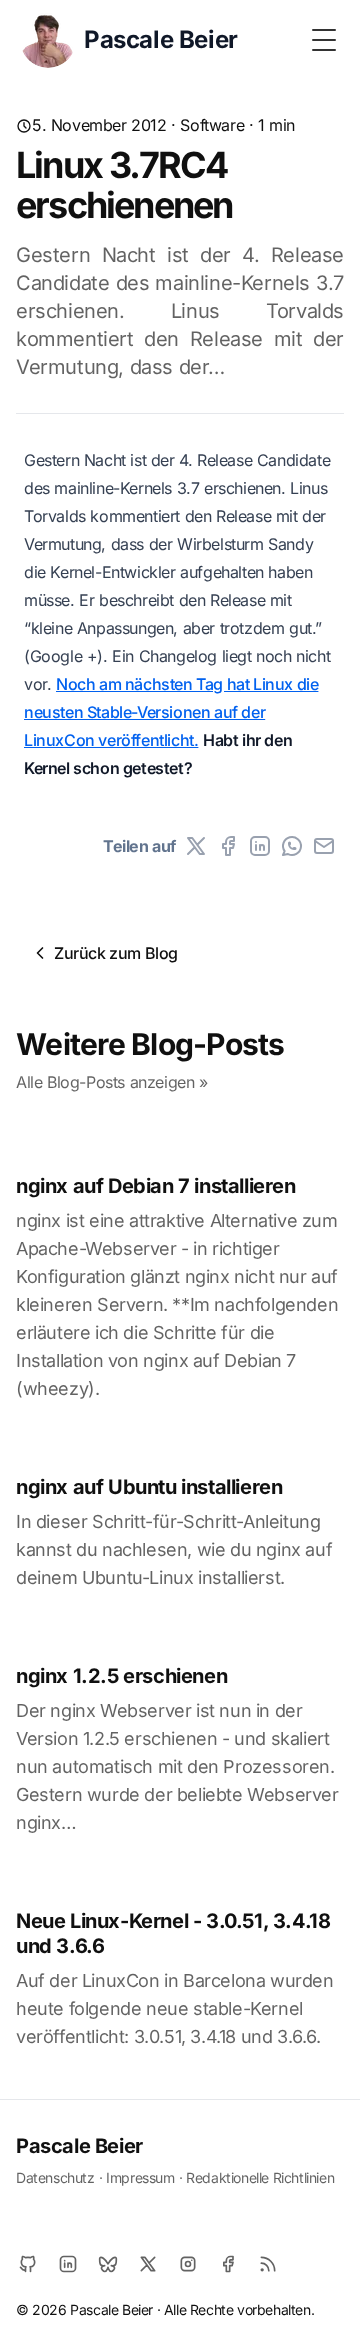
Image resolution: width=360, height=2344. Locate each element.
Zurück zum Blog (116, 953)
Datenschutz (55, 2177)
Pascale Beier (79, 2146)
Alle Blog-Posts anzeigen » (112, 1082)
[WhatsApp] (292, 846)
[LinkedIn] (260, 846)
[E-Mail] (324, 846)
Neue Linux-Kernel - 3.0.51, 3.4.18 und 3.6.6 (173, 1933)
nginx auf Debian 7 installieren (156, 1186)
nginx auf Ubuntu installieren (149, 1487)
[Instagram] (188, 2264)
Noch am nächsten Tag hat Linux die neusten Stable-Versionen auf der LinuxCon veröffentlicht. (171, 712)
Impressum (140, 2177)
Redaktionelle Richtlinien (260, 2177)
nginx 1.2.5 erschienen (121, 1676)
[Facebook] (228, 846)
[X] (196, 846)
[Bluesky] (108, 2264)
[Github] (28, 2264)
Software (212, 125)
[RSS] (268, 2264)
